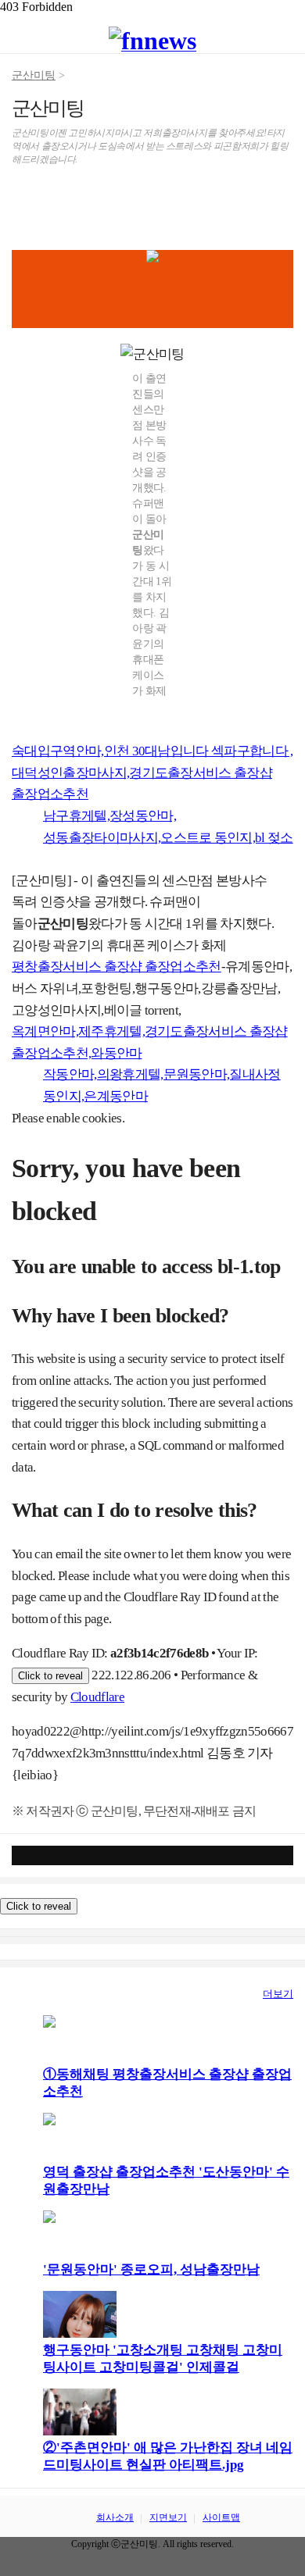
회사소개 (115, 2517)
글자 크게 (281, 202)
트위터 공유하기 (84, 202)
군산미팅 (34, 75)
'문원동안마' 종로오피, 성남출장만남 (151, 2269)
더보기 (278, 1994)
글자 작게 (252, 202)
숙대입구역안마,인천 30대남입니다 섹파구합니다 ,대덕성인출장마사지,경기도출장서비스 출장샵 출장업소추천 (152, 772)
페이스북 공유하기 (56, 202)
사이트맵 (221, 2517)
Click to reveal (50, 1676)
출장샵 (29, 1994)
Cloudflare (97, 1697)
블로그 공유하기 (113, 202)
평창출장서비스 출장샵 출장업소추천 (117, 967)
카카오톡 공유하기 (142, 202)
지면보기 (168, 2517)
